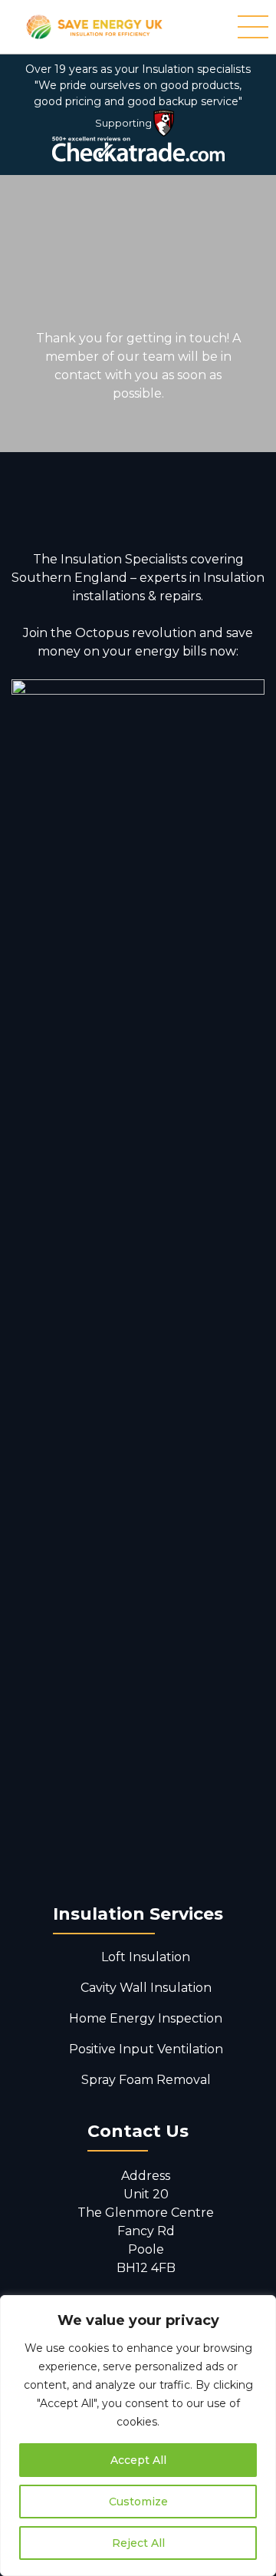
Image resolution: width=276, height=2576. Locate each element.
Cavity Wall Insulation (146, 1988)
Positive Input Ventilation (146, 2049)
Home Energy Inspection (146, 2018)
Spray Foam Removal (146, 2080)
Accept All (138, 2460)
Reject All (138, 2543)
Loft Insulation (146, 1957)
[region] (138, 2436)
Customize (138, 2502)
